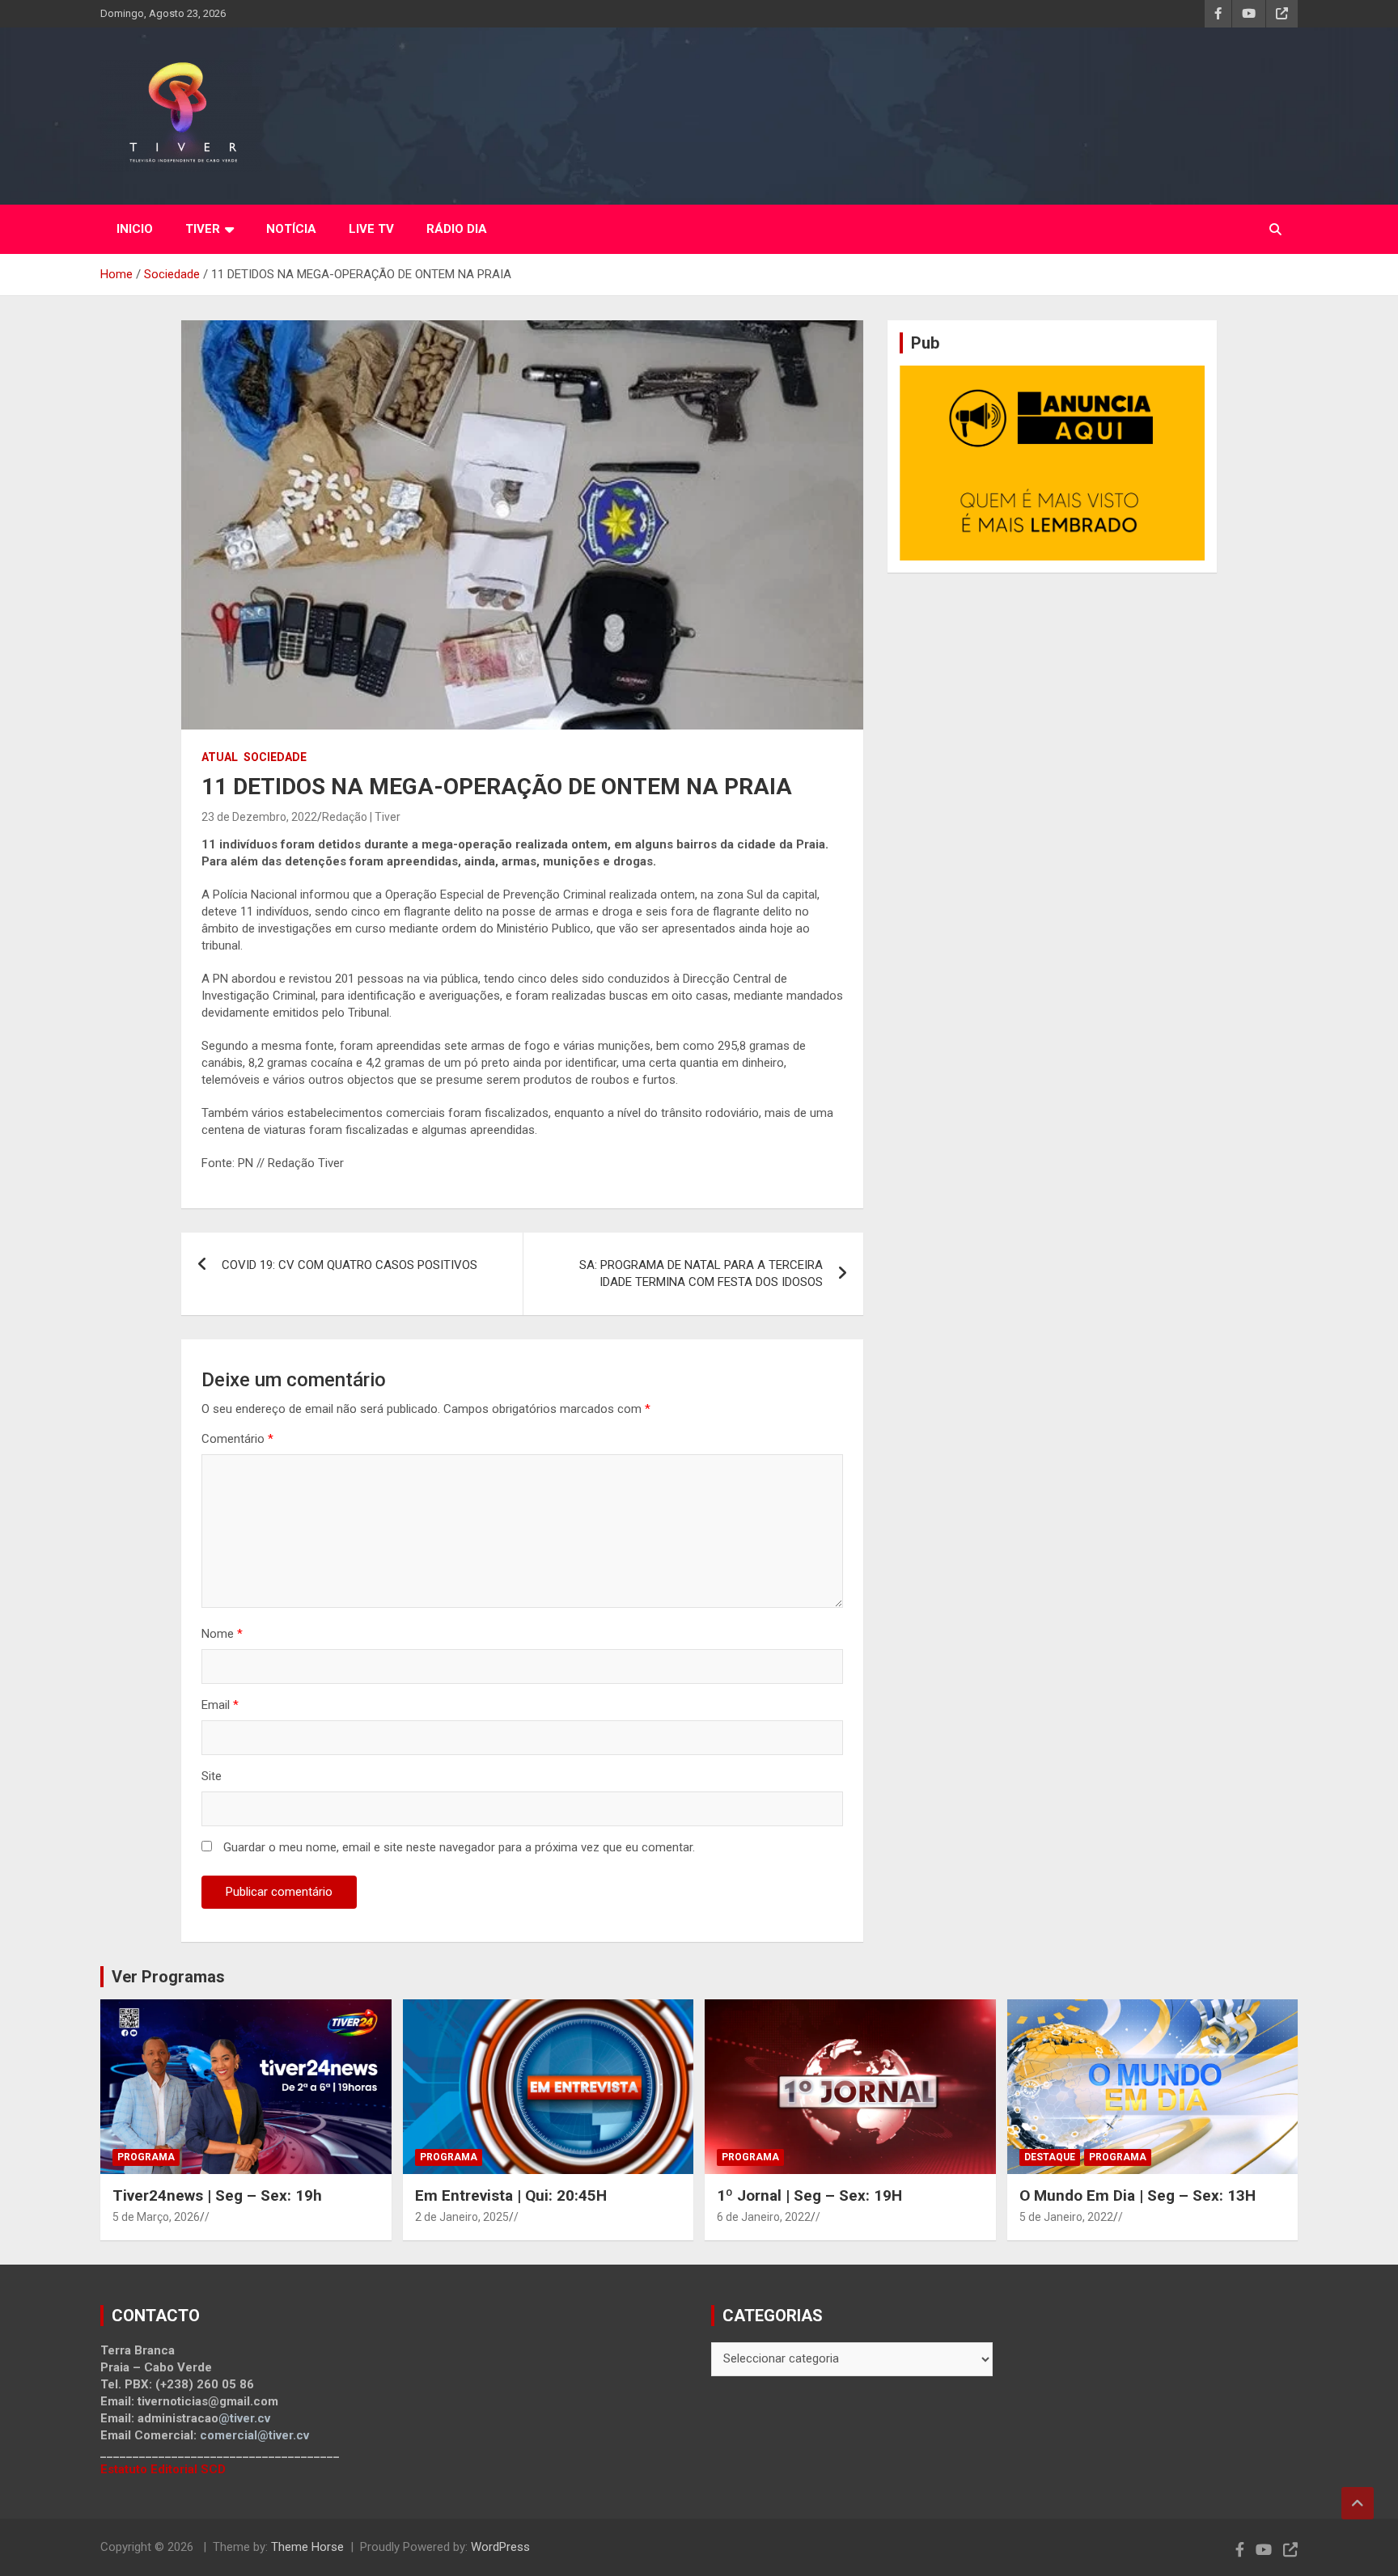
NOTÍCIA (291, 229)
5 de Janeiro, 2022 (1066, 2217)
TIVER (203, 229)
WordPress (500, 2547)
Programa (146, 2157)
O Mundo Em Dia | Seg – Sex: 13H (1137, 2195)
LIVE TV (371, 229)
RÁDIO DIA (457, 229)
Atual (220, 757)
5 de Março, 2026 (156, 2217)
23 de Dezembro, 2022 (259, 817)
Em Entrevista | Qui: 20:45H (511, 2195)
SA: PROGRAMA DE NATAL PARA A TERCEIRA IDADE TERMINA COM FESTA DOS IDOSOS (701, 1273)
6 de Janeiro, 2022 (764, 2217)
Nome (222, 1634)
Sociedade (275, 757)
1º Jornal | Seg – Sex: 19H (809, 2195)
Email (220, 1705)
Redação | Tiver (361, 817)
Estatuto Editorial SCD (163, 2469)
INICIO (135, 229)
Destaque (1050, 2157)
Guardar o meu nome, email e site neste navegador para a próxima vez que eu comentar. (459, 1847)
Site (212, 1776)
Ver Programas (168, 1977)
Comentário (237, 1439)
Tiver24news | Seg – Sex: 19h (217, 2195)
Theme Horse (307, 2547)
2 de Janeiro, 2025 (462, 2217)
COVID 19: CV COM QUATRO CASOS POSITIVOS (349, 1265)
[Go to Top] (1358, 2503)
